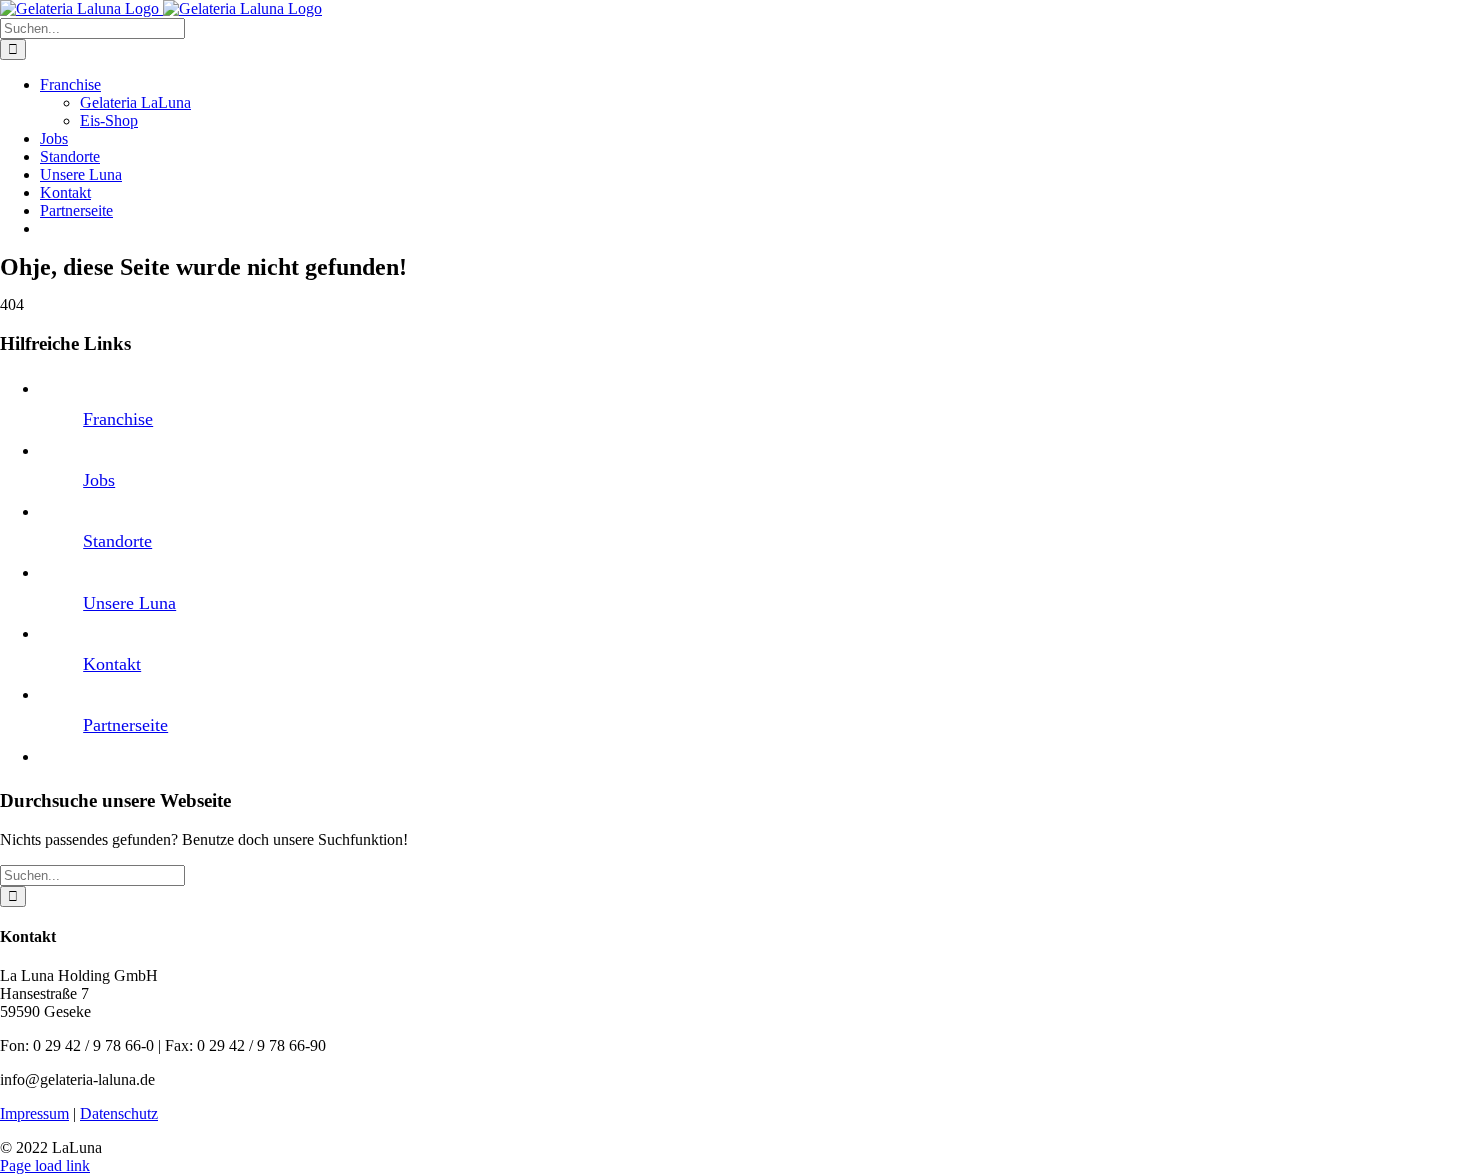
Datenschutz (119, 1113)
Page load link (45, 1165)
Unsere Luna (129, 603)
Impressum (34, 1113)
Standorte (117, 541)
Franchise (118, 419)
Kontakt (112, 664)
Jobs (99, 480)
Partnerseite (125, 725)
